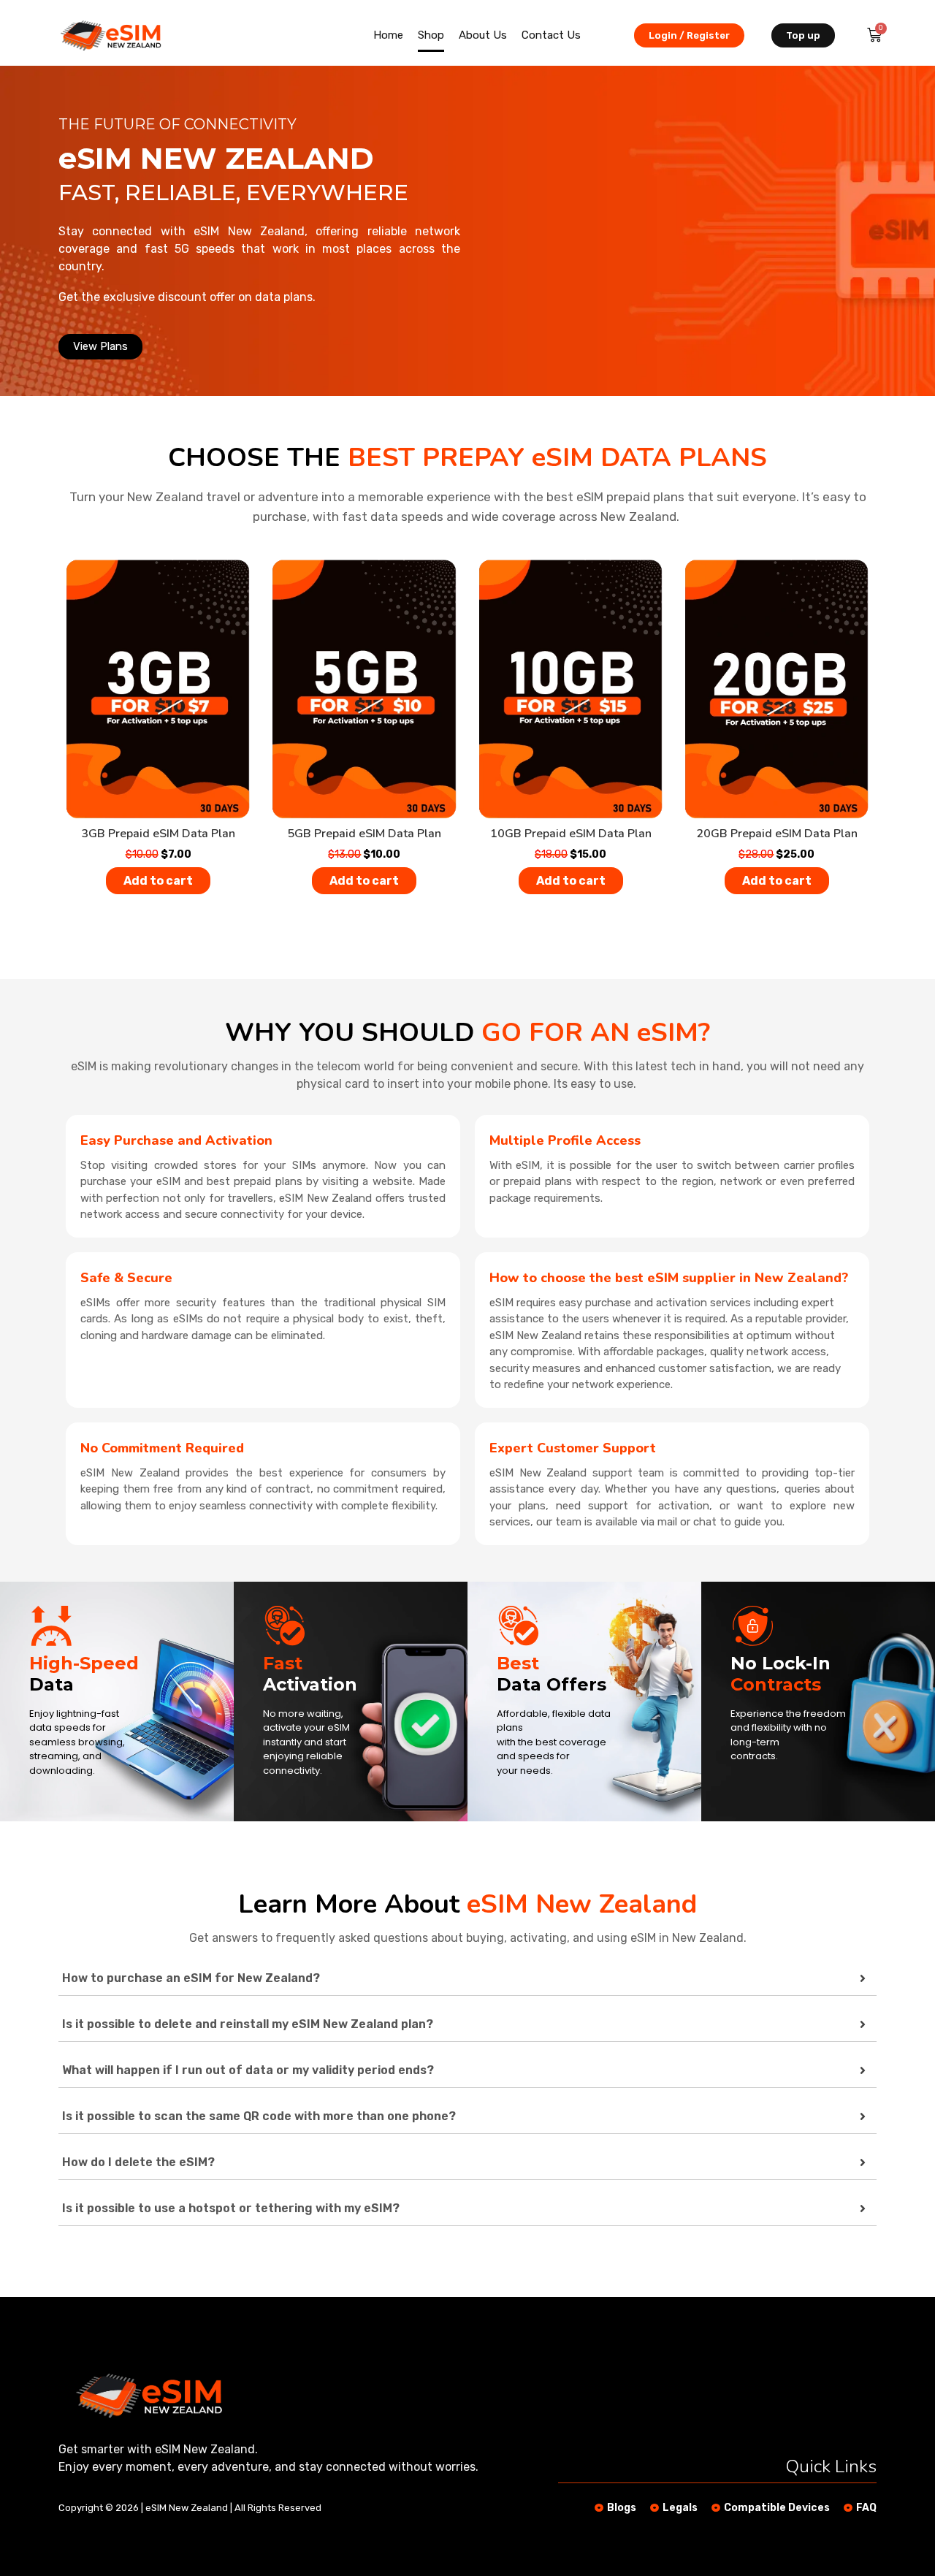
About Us (483, 35)
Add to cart (158, 881)
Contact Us (551, 35)
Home (388, 35)
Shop (431, 35)
